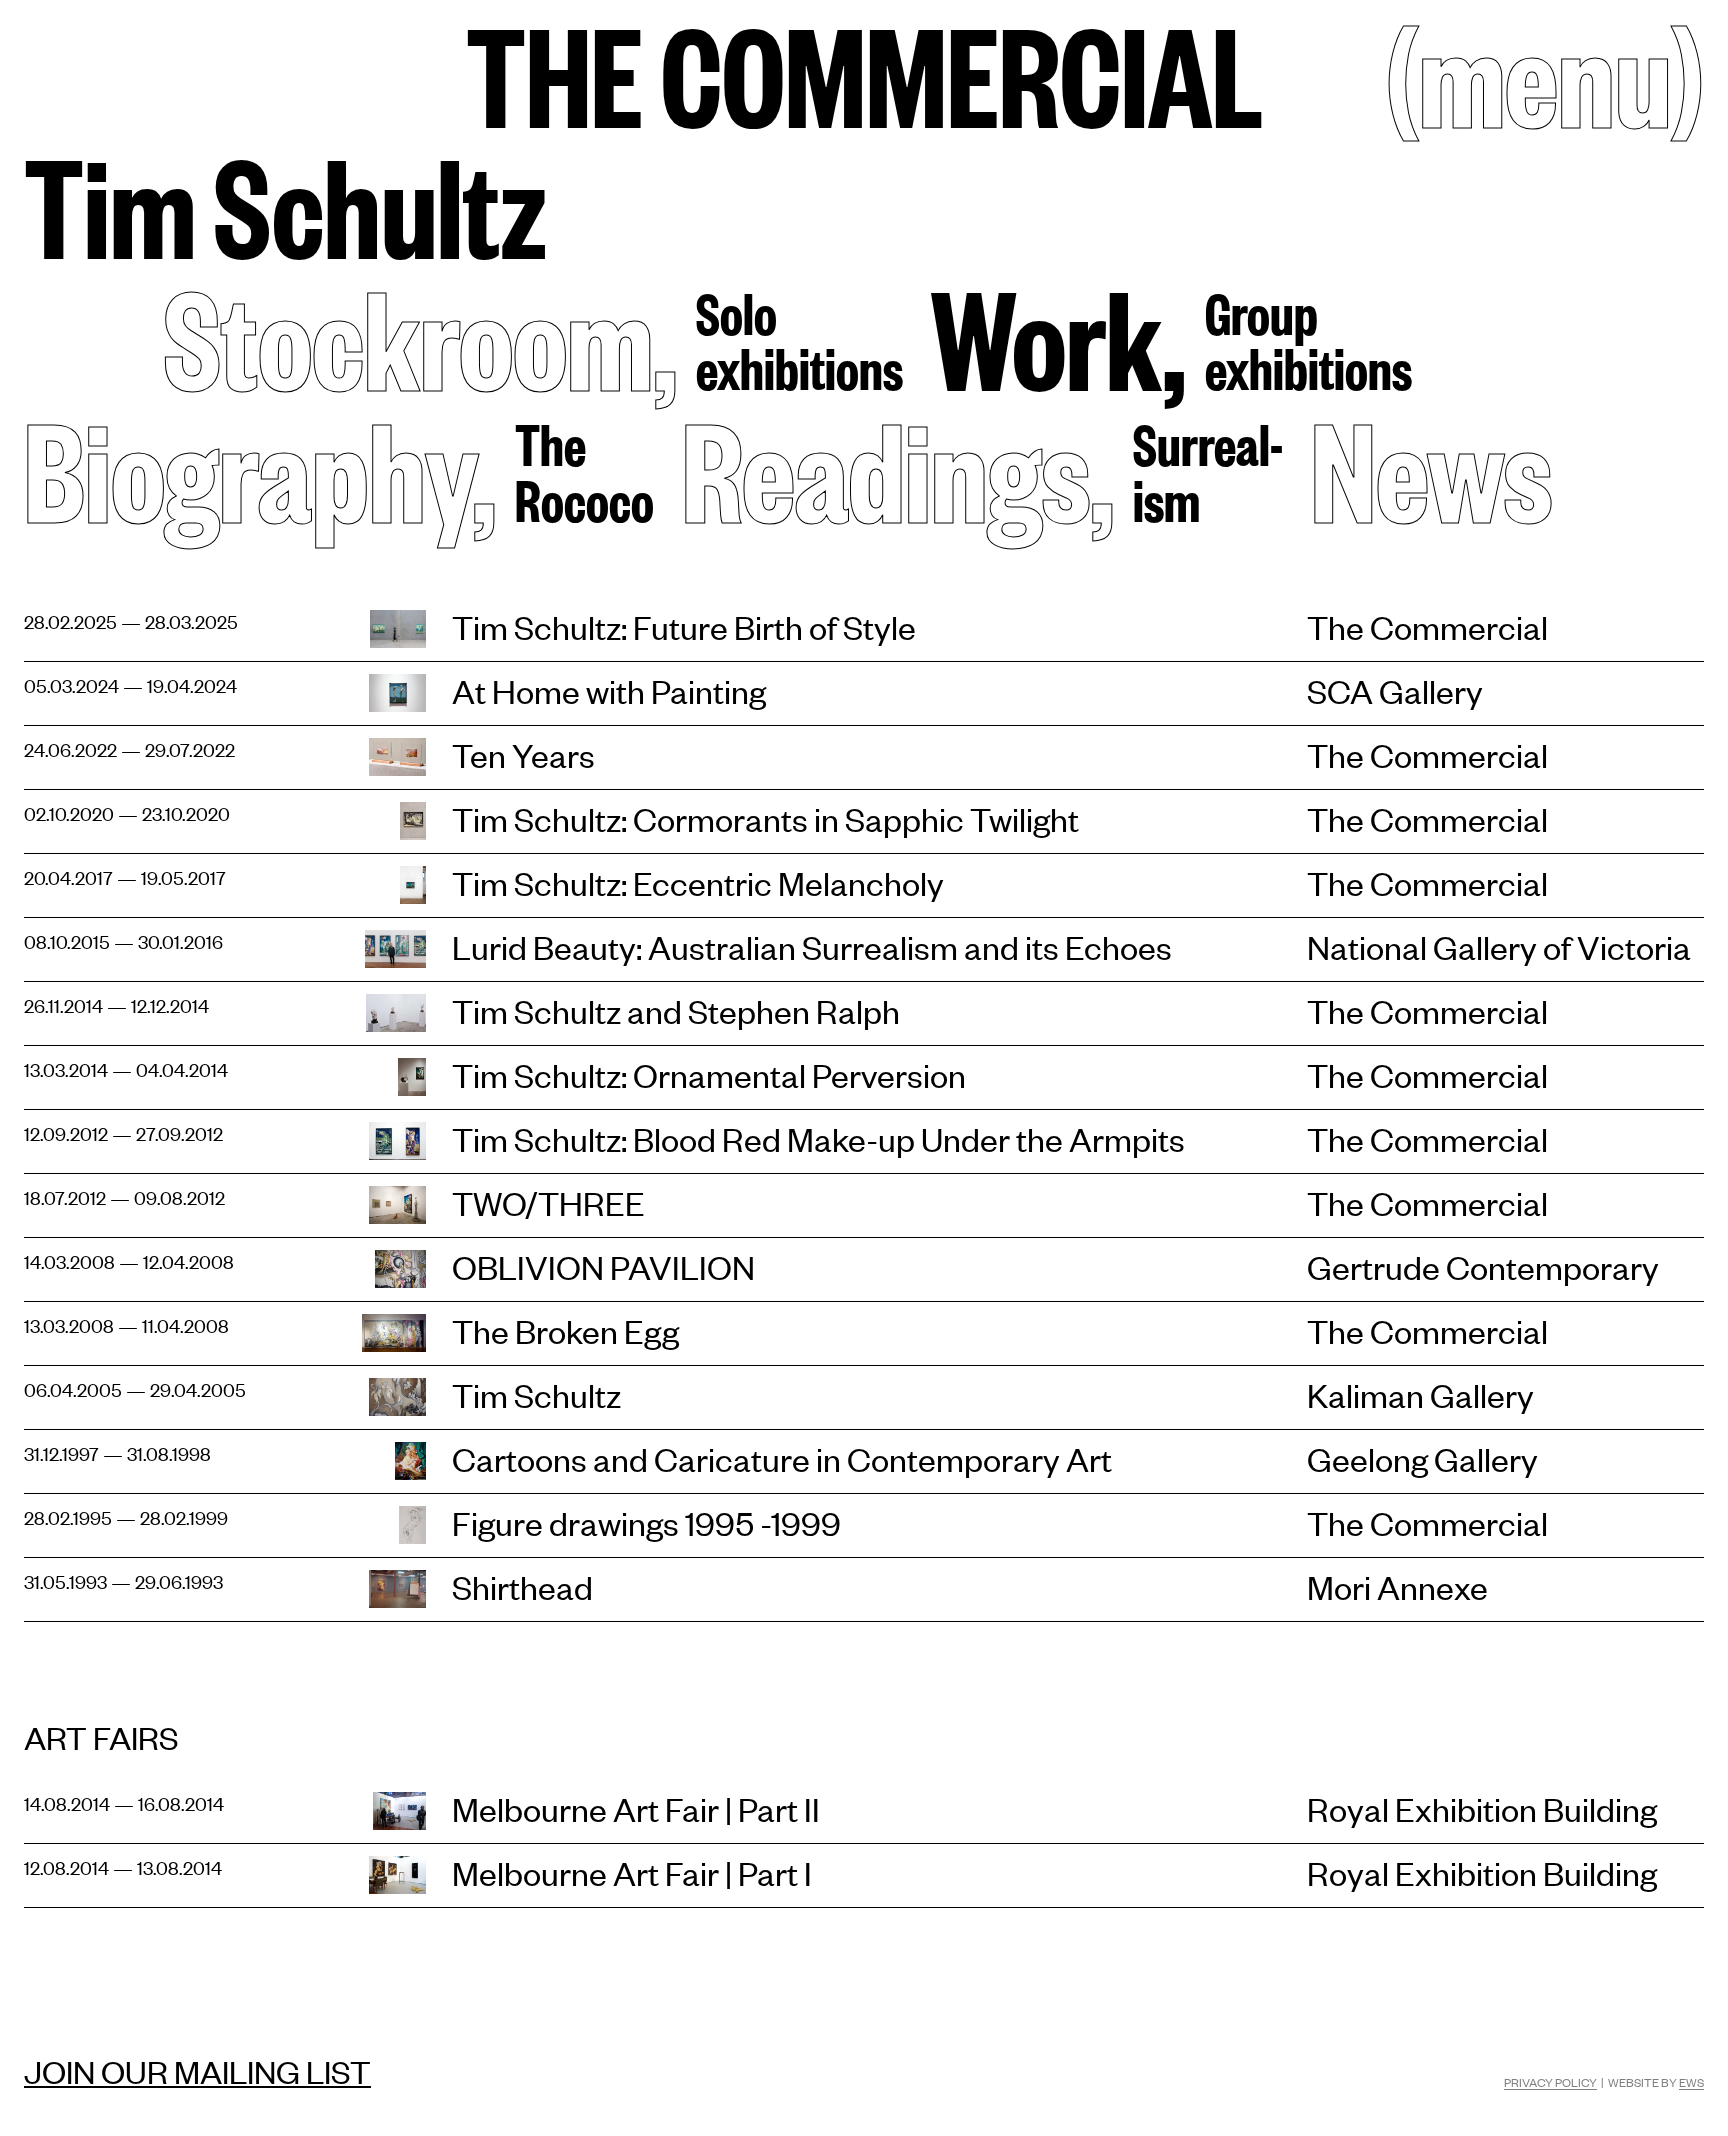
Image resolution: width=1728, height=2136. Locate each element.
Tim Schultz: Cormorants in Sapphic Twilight (765, 818)
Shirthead (522, 1586)
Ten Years (523, 754)
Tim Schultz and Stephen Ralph (676, 1010)
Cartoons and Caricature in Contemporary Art (782, 1458)
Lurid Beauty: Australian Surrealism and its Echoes (812, 946)
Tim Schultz (285, 203)
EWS (1691, 2082)
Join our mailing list (197, 2071)
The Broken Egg (565, 1330)
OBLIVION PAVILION (603, 1266)
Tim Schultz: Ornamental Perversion (709, 1074)
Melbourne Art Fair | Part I (632, 1872)
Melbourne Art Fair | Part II (636, 1808)
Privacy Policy (1550, 2082)
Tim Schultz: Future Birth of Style (684, 626)
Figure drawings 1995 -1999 (646, 1522)
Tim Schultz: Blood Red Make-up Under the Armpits (818, 1138)
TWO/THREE (548, 1202)
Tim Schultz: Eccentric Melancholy (698, 882)
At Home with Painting (609, 690)
